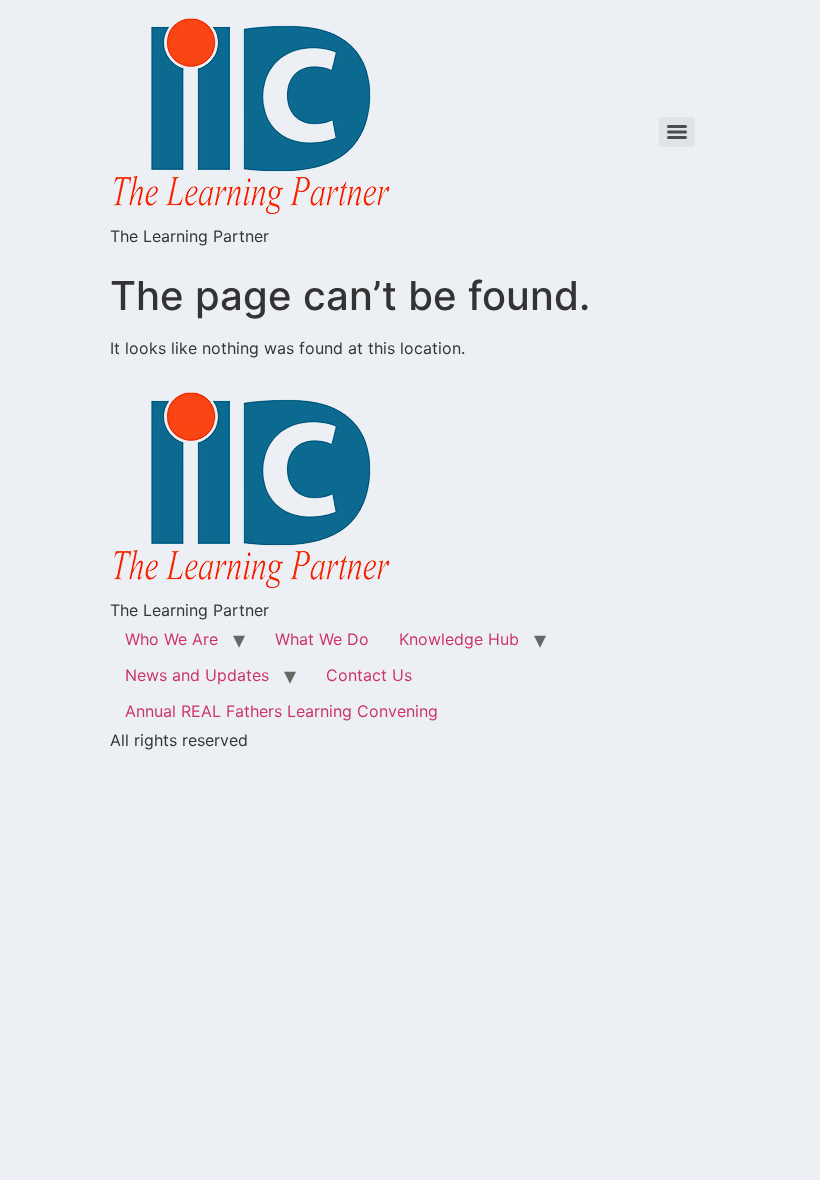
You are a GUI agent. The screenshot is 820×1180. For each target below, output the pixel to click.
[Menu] (677, 132)
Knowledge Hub (459, 639)
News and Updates (197, 675)
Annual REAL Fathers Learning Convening (281, 711)
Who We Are (171, 639)
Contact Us (369, 675)
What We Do (322, 639)
